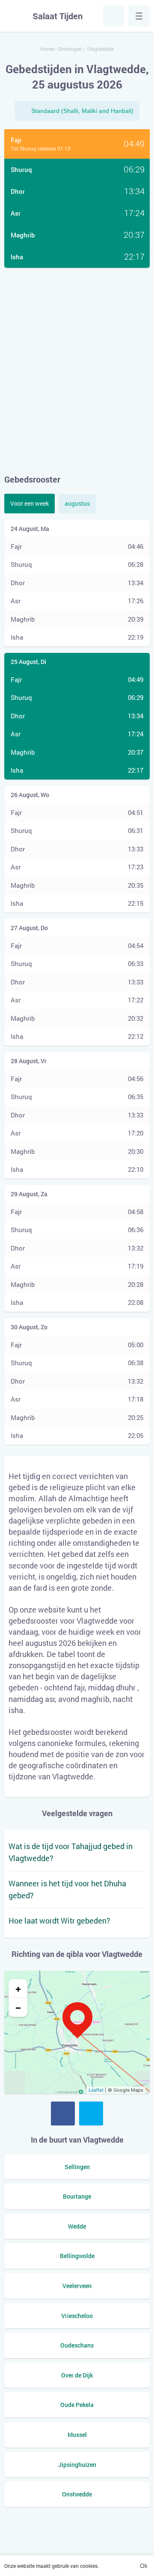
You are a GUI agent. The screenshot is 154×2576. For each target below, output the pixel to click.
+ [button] (18, 1989)
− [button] (18, 2007)
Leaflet (96, 2090)
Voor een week (30, 503)
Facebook (63, 2114)
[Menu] (139, 16)
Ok (144, 2566)
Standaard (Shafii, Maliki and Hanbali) (82, 111)
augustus (77, 503)
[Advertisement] (77, 371)
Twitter (91, 2114)
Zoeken (113, 16)
